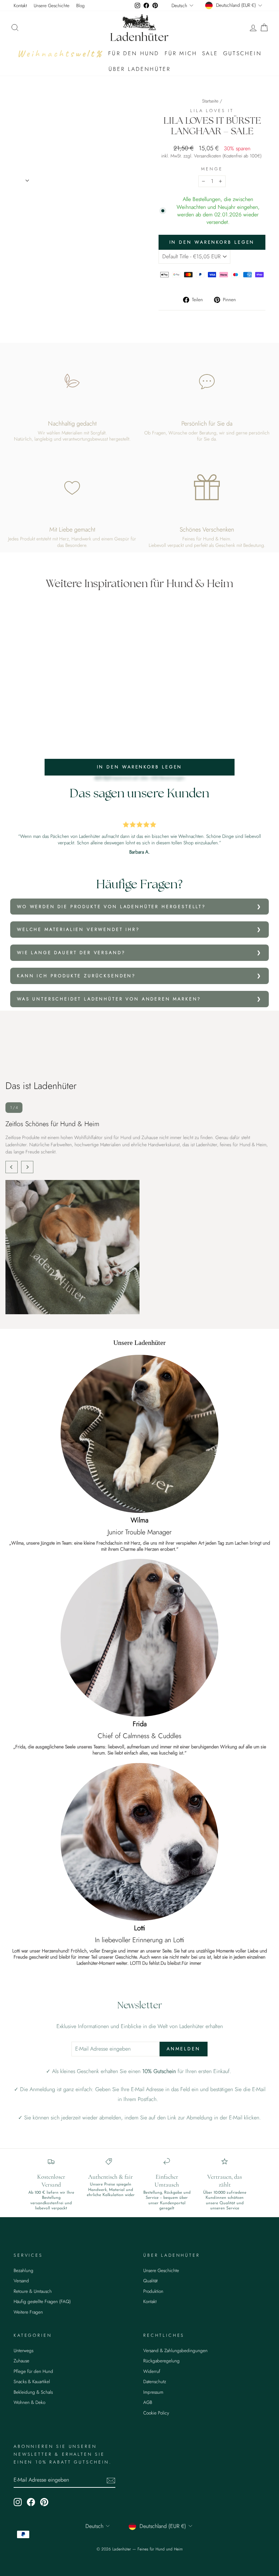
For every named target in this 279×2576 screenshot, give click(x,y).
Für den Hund (134, 53)
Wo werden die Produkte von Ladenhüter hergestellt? (111, 907)
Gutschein (242, 53)
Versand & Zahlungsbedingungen (175, 2350)
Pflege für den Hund (33, 2371)
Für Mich (181, 53)
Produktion (153, 2291)
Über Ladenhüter (140, 69)
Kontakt (20, 5)
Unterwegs (23, 2350)
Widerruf (152, 2371)
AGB (148, 2402)
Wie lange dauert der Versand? (71, 953)
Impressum (153, 2392)
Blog (80, 5)
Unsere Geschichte (52, 5)
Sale (210, 53)
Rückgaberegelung (161, 2361)
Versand (21, 2281)
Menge (212, 169)
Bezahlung (23, 2270)
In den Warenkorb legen (140, 767)
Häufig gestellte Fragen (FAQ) (42, 2301)
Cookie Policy (156, 2413)
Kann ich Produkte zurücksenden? (76, 976)
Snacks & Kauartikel (32, 2381)
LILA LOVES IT (212, 111)
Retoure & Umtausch (33, 2291)
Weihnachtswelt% (60, 53)
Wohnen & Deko (29, 2402)
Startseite (210, 101)
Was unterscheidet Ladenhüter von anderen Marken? (109, 999)
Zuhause (21, 2361)
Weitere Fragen (28, 2312)
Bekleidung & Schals (33, 2392)
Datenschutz (155, 2381)
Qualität (150, 2281)
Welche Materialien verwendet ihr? (78, 929)
